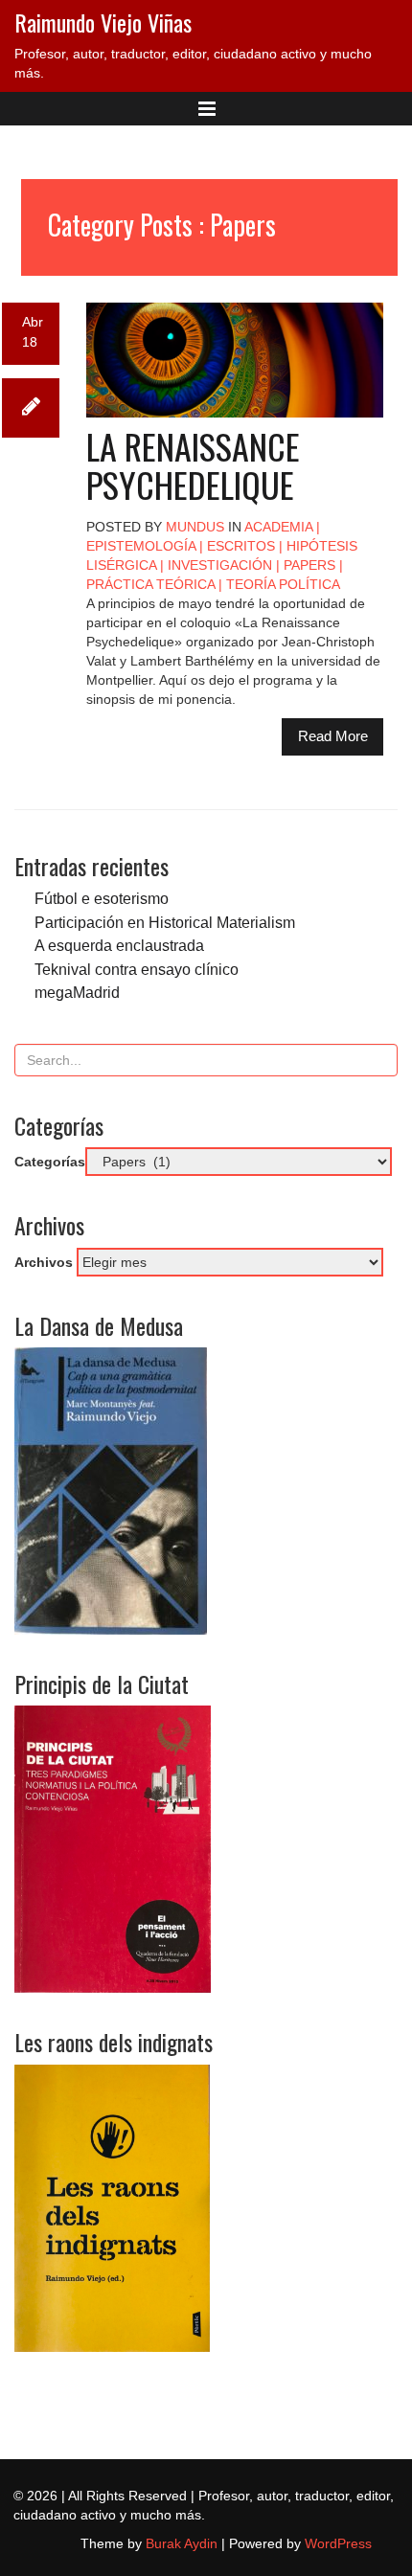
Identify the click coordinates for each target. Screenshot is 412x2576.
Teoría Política (283, 584)
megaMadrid (77, 992)
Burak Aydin (182, 2543)
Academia (278, 527)
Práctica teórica (150, 584)
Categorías (50, 1162)
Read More (333, 736)
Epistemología (141, 546)
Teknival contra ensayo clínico (137, 969)
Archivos (44, 1262)
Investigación (220, 565)
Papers (309, 565)
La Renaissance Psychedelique (193, 465)
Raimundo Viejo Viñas (103, 22)
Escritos (241, 546)
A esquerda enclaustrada (119, 945)
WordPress (338, 2543)
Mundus (195, 527)
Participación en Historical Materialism (165, 922)
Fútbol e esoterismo (102, 898)
